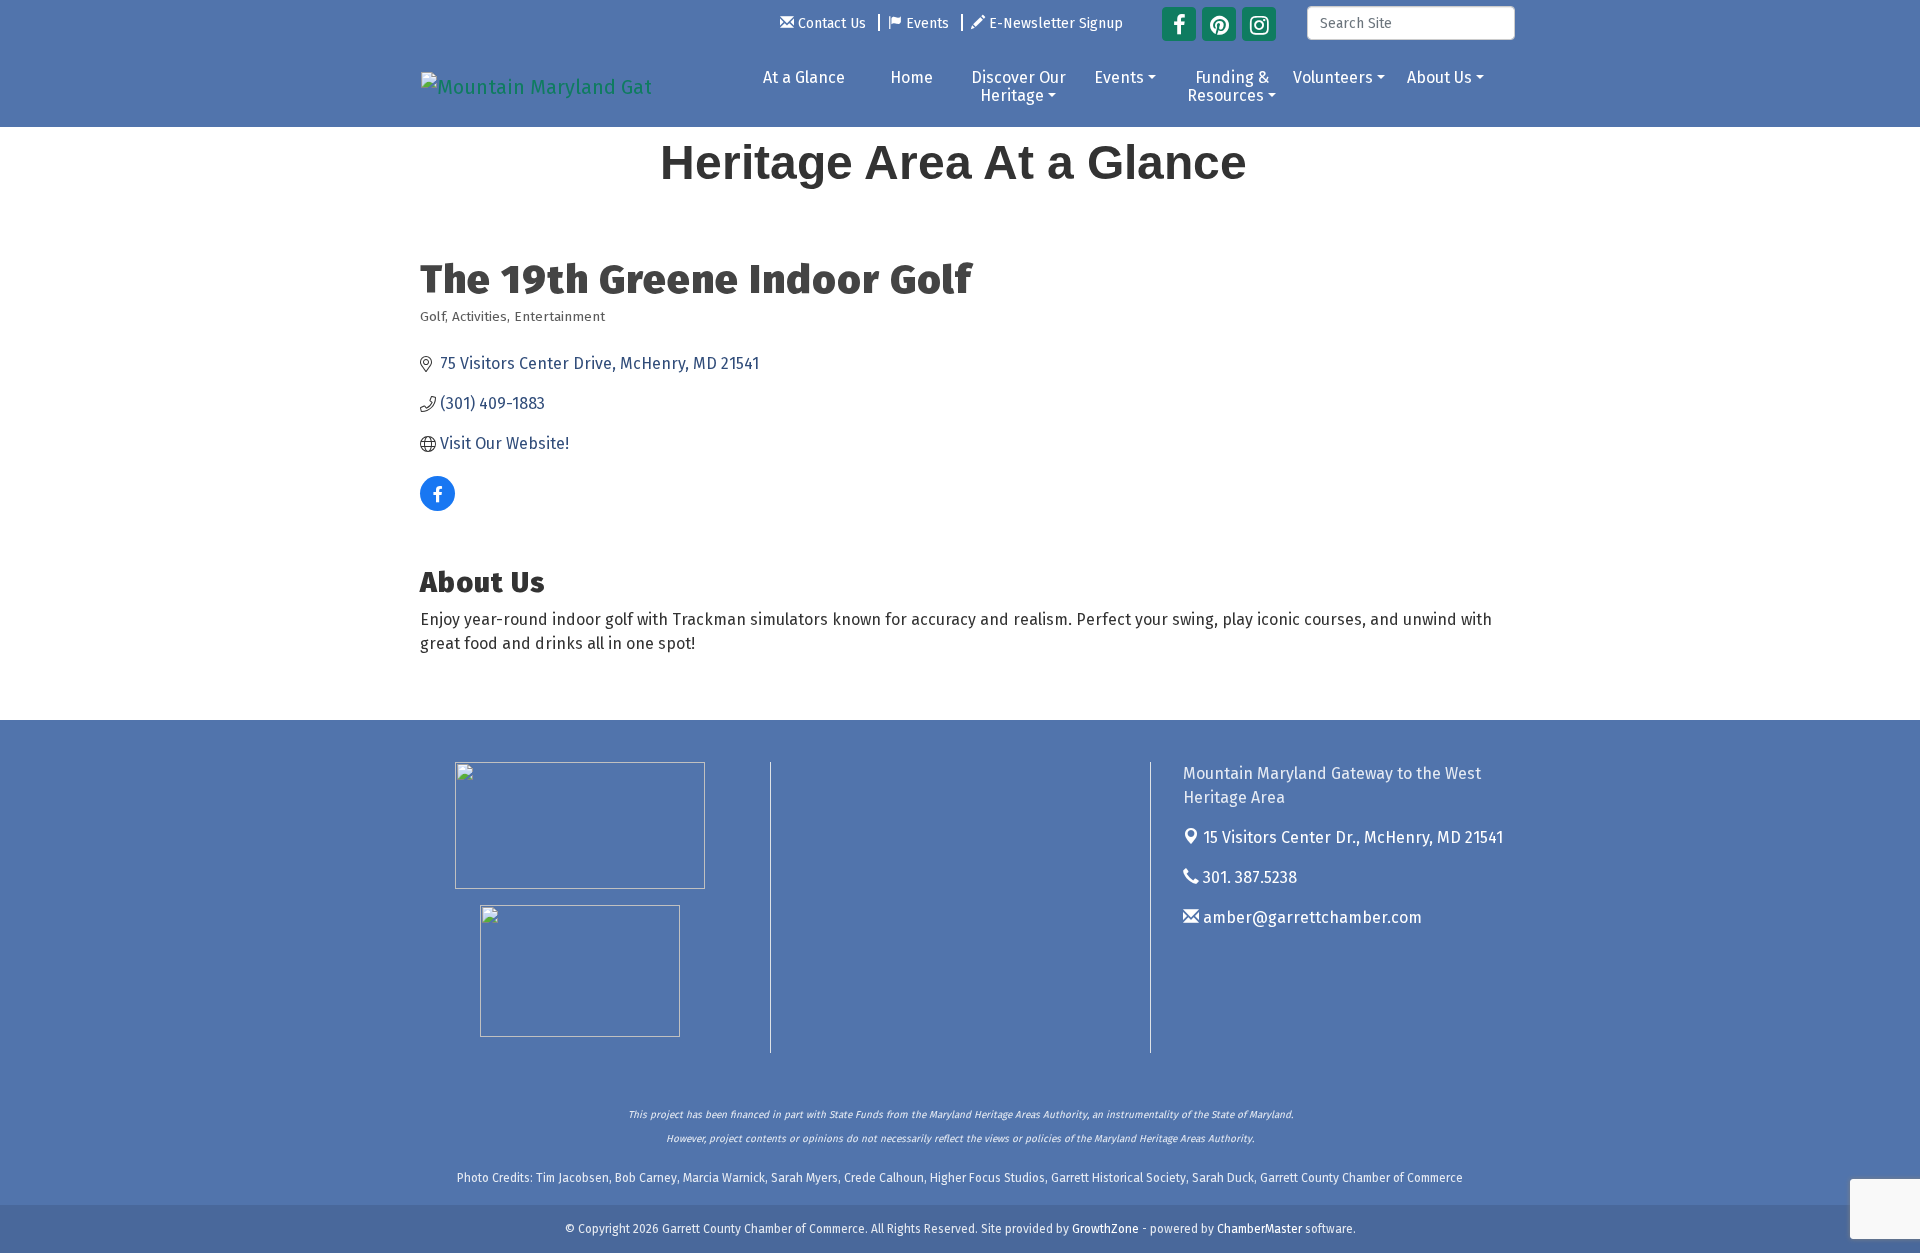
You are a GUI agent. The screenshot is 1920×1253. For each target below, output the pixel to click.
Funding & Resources (1228, 86)
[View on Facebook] (437, 505)
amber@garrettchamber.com (1310, 917)
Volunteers (1333, 77)
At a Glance (804, 77)
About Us (1439, 77)
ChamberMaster (1259, 1229)
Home (911, 77)
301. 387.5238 (1248, 877)
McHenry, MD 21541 (1353, 837)
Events (1119, 77)
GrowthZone (1105, 1229)
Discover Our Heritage (1018, 86)
